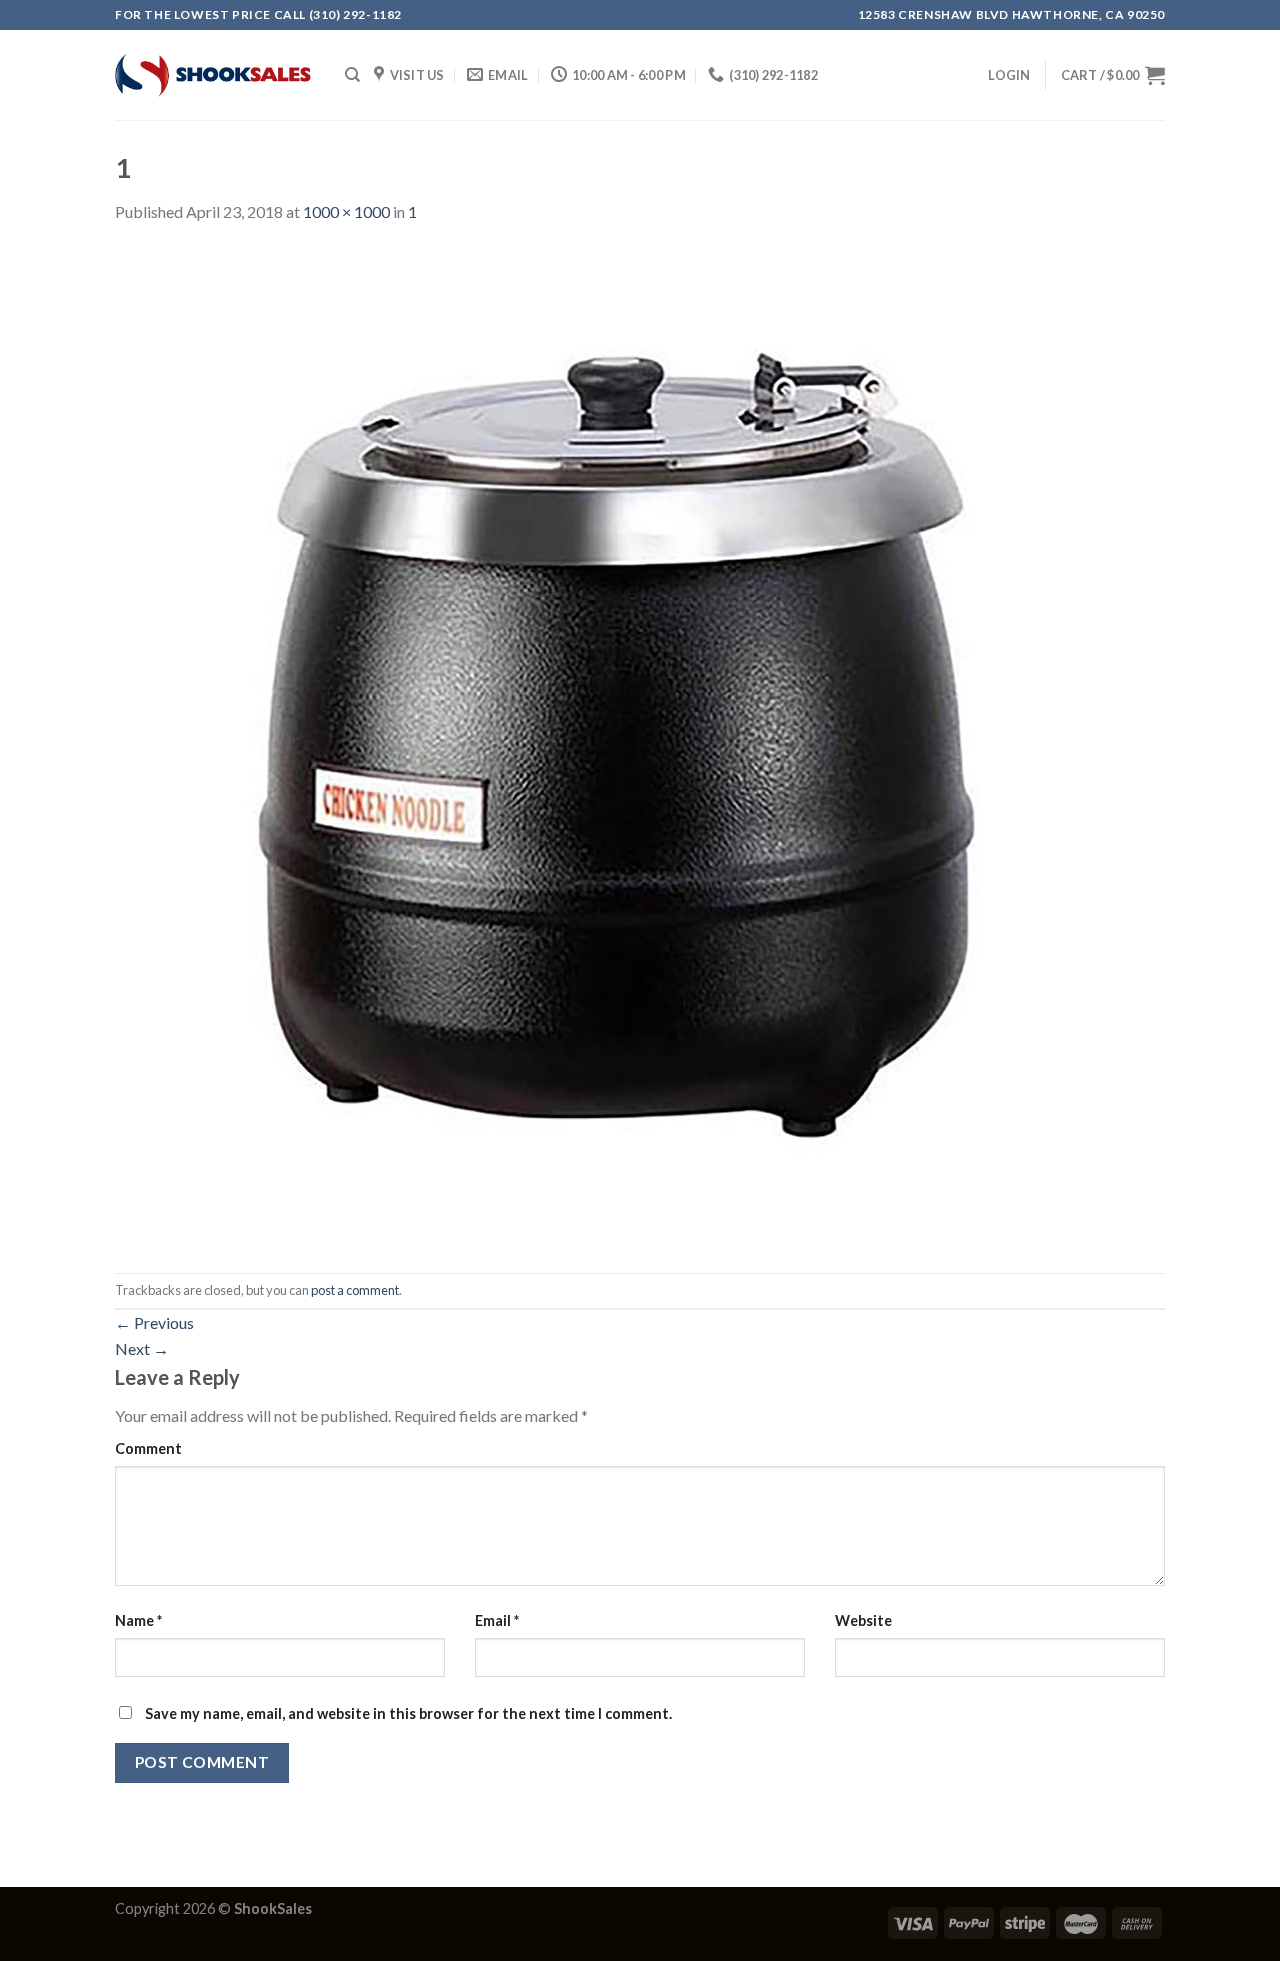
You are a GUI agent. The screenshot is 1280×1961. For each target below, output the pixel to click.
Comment (148, 1448)
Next (142, 1348)
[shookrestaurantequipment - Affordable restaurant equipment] (215, 75)
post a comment (355, 1290)
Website (863, 1620)
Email (497, 1620)
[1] (615, 746)
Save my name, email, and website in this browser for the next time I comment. (408, 1713)
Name (138, 1620)
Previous (154, 1322)
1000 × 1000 (346, 211)
